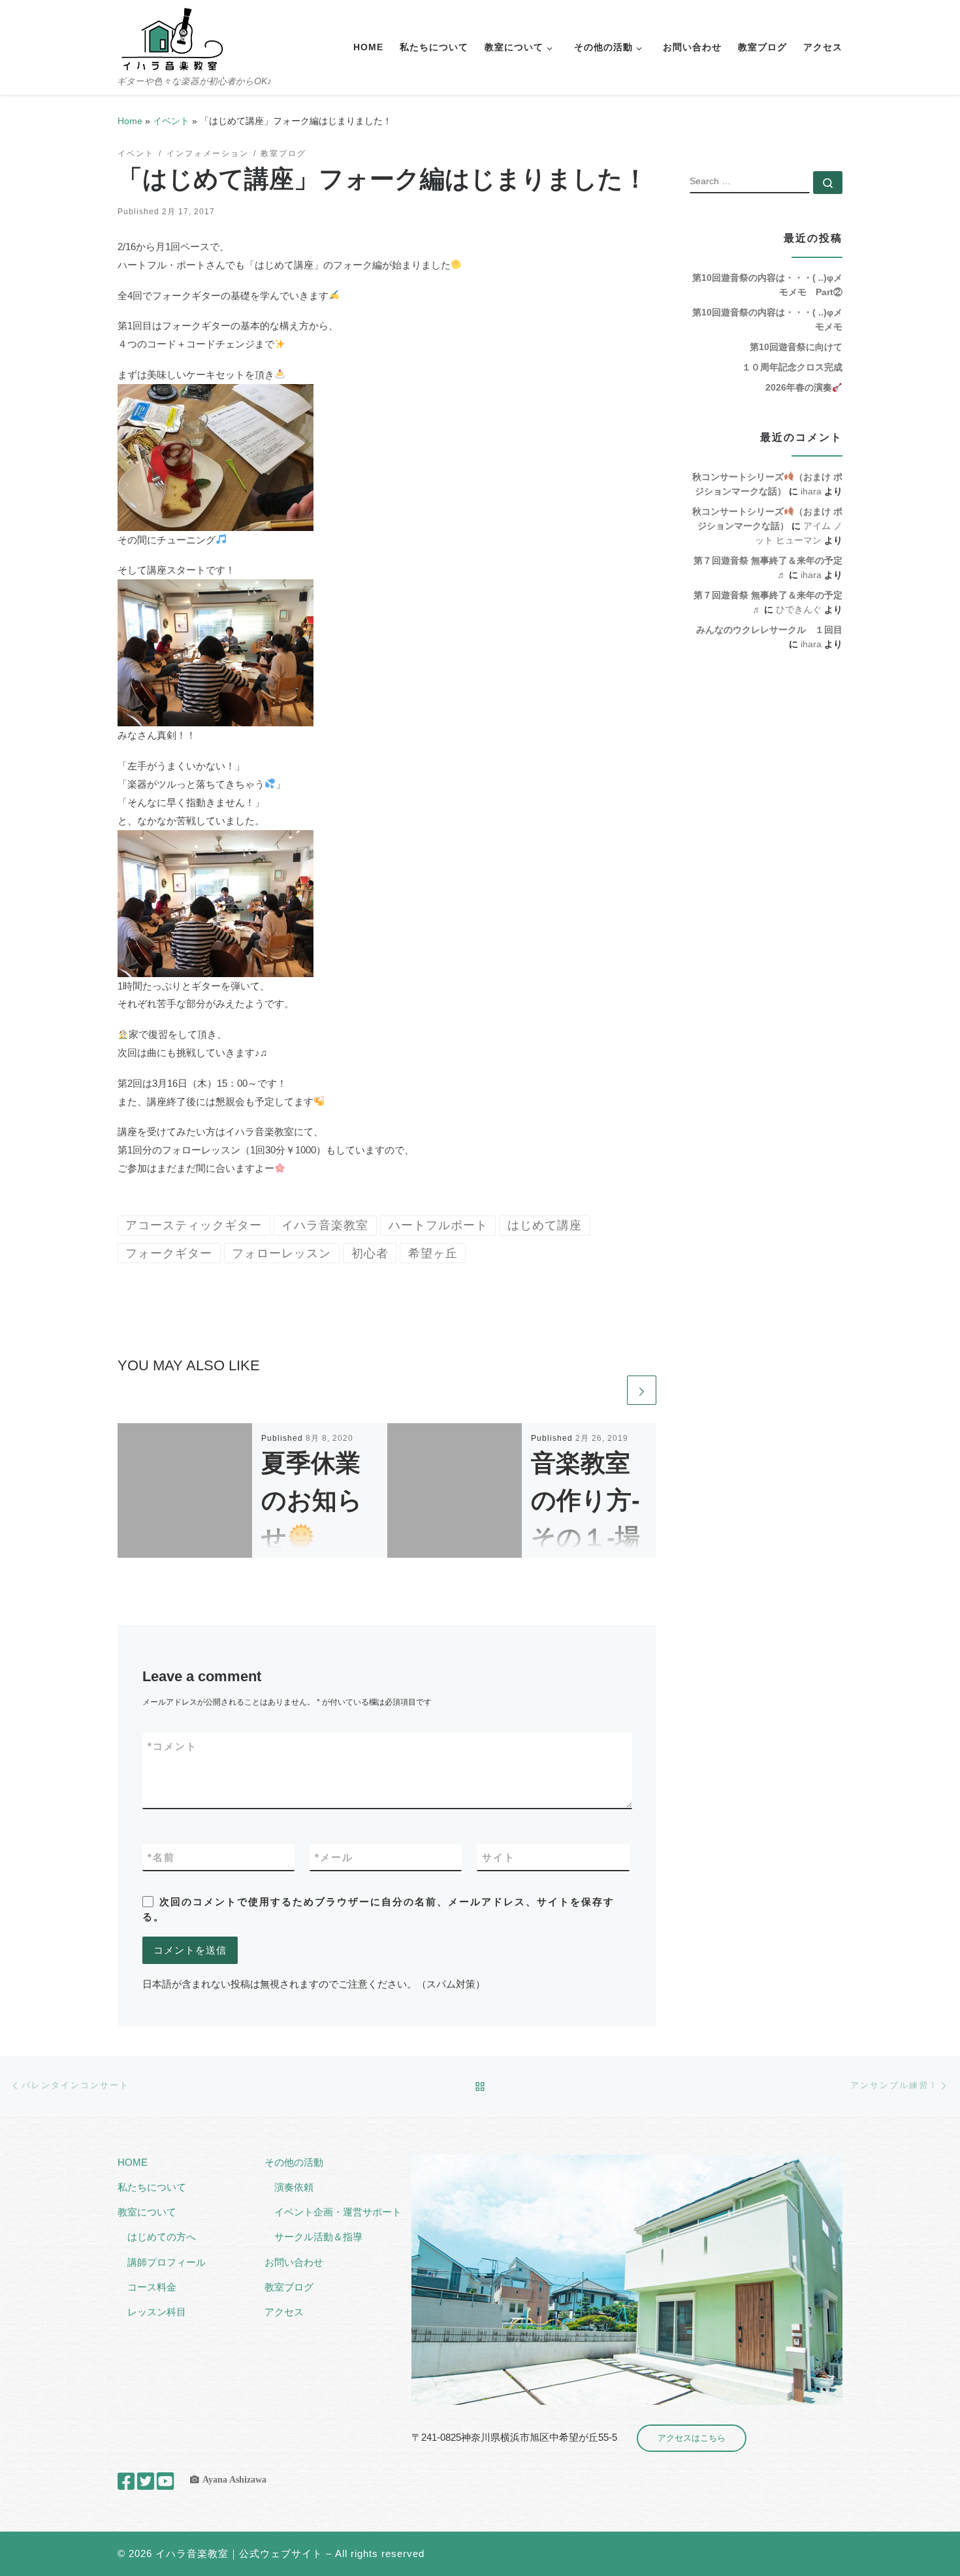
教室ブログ (289, 2287)
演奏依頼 (294, 2187)
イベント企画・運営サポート (338, 2212)
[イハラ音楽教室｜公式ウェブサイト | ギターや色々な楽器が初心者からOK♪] (172, 38)
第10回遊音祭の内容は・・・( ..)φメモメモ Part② (767, 285)
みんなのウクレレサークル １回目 (769, 630)
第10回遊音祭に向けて (796, 347)
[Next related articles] (642, 1390)
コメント (172, 1746)
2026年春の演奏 (799, 387)
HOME (133, 2162)
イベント (171, 121)
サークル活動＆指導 (318, 2237)
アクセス (284, 2312)
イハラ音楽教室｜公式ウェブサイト (239, 2553)
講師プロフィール (167, 2262)
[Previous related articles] (610, 1390)
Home (130, 121)
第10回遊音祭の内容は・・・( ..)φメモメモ (767, 319)
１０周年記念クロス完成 (792, 367)
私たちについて (152, 2187)
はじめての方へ (162, 2237)
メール (334, 1857)
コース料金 (152, 2287)
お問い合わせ (294, 2262)
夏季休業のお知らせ (312, 1500)
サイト (499, 1857)
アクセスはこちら (692, 2438)
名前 (161, 1857)
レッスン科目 (157, 2312)
